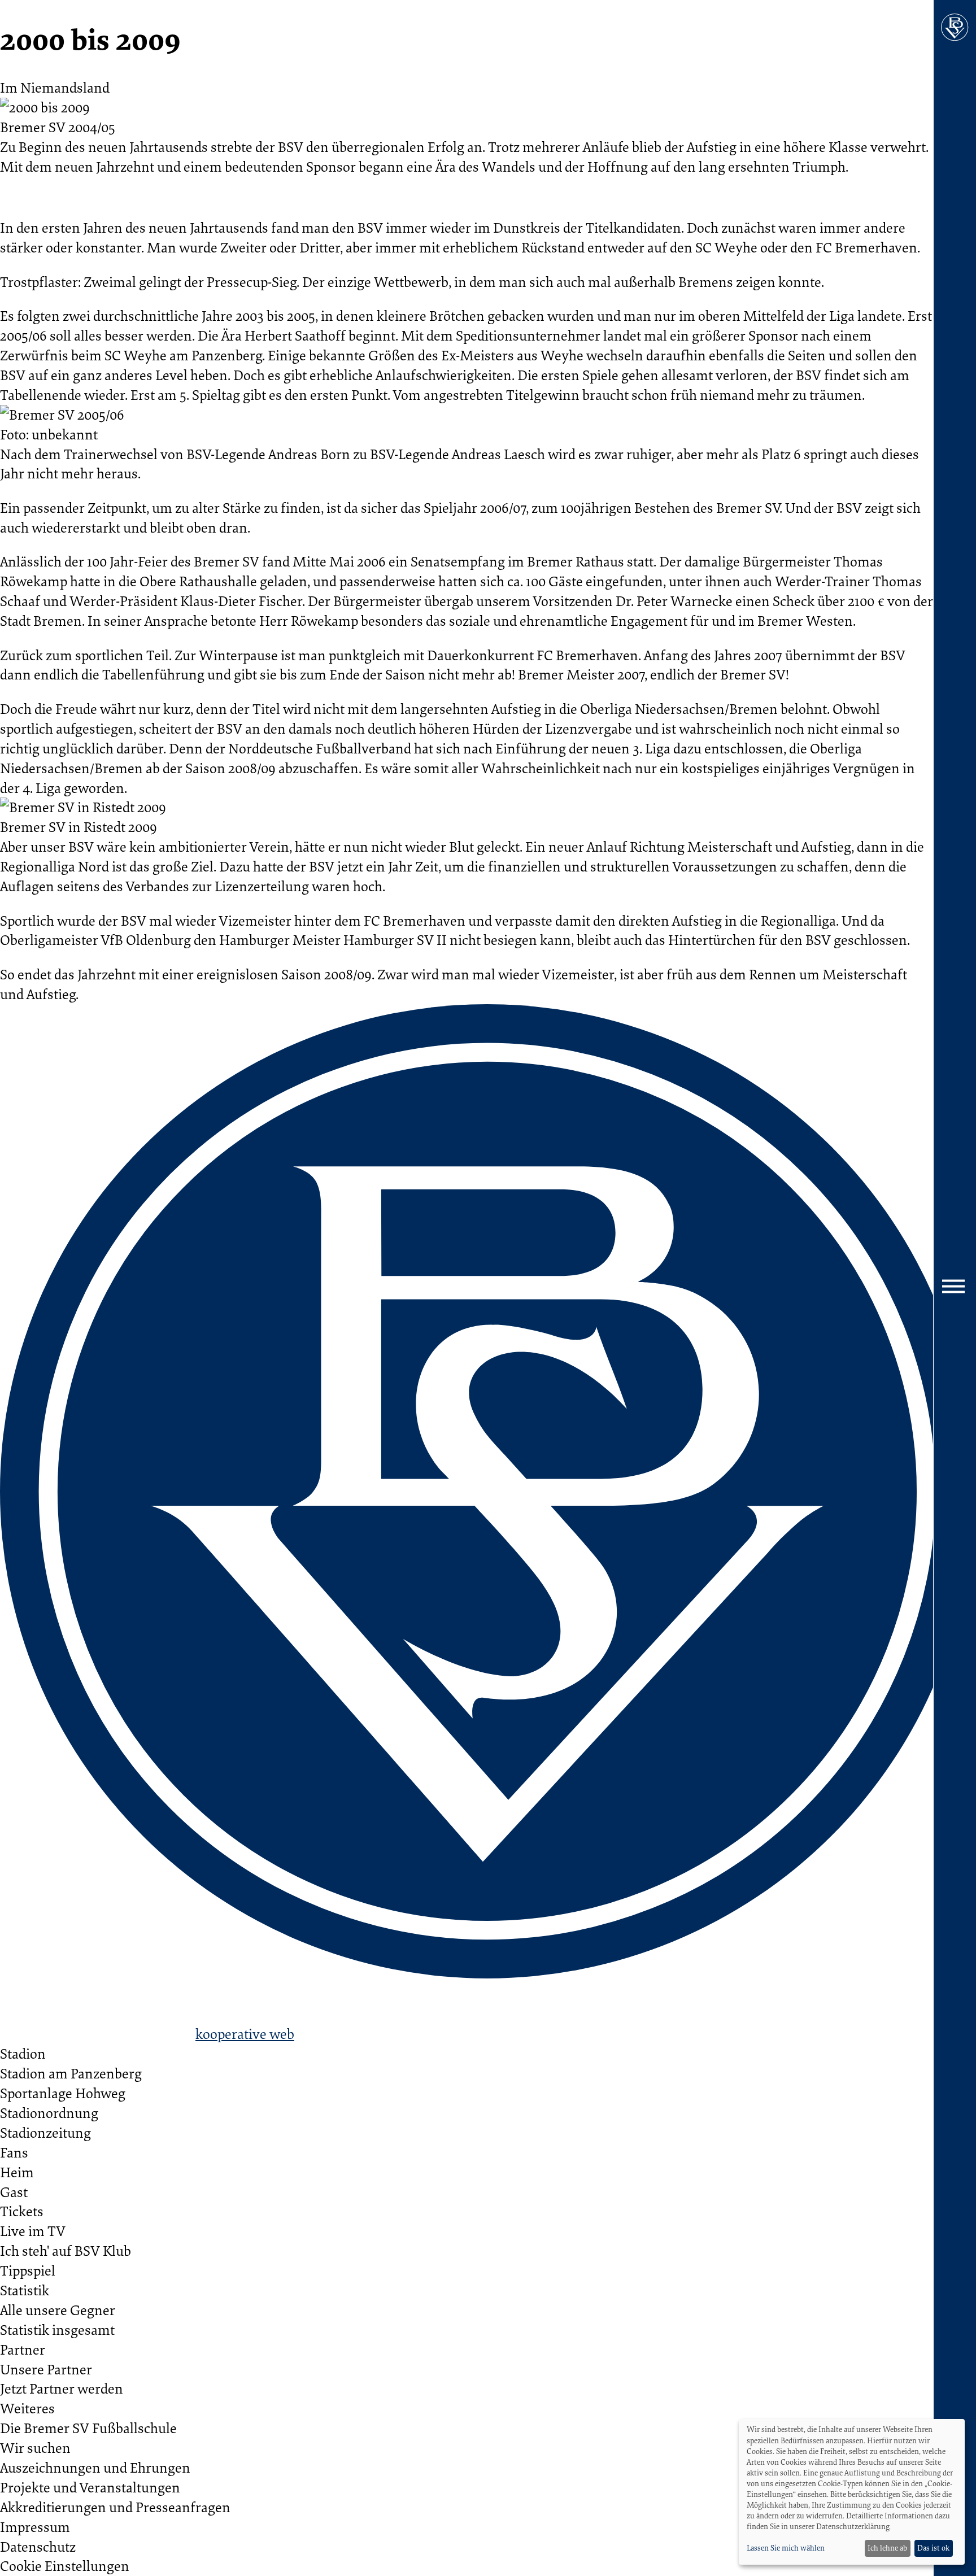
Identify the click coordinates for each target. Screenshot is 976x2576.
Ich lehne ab (887, 2548)
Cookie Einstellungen (65, 2566)
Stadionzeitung (45, 2132)
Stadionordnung (49, 2113)
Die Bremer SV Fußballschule (88, 2428)
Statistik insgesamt (57, 2329)
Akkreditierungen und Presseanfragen (115, 2507)
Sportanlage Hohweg (63, 2093)
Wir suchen (35, 2448)
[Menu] (955, 1288)
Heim (17, 2172)
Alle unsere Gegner (58, 2310)
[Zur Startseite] (955, 27)
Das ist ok (933, 2548)
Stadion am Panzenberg (71, 2073)
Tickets (22, 2211)
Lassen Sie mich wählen (786, 2548)
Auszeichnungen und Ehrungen (95, 2467)
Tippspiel (28, 2270)
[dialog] (852, 2492)
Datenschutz (38, 2546)
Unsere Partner (46, 2369)
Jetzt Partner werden (62, 2388)
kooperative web (245, 2034)
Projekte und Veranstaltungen (90, 2487)
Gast (14, 2192)
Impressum (35, 2527)
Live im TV (33, 2231)
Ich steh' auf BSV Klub (66, 2250)
